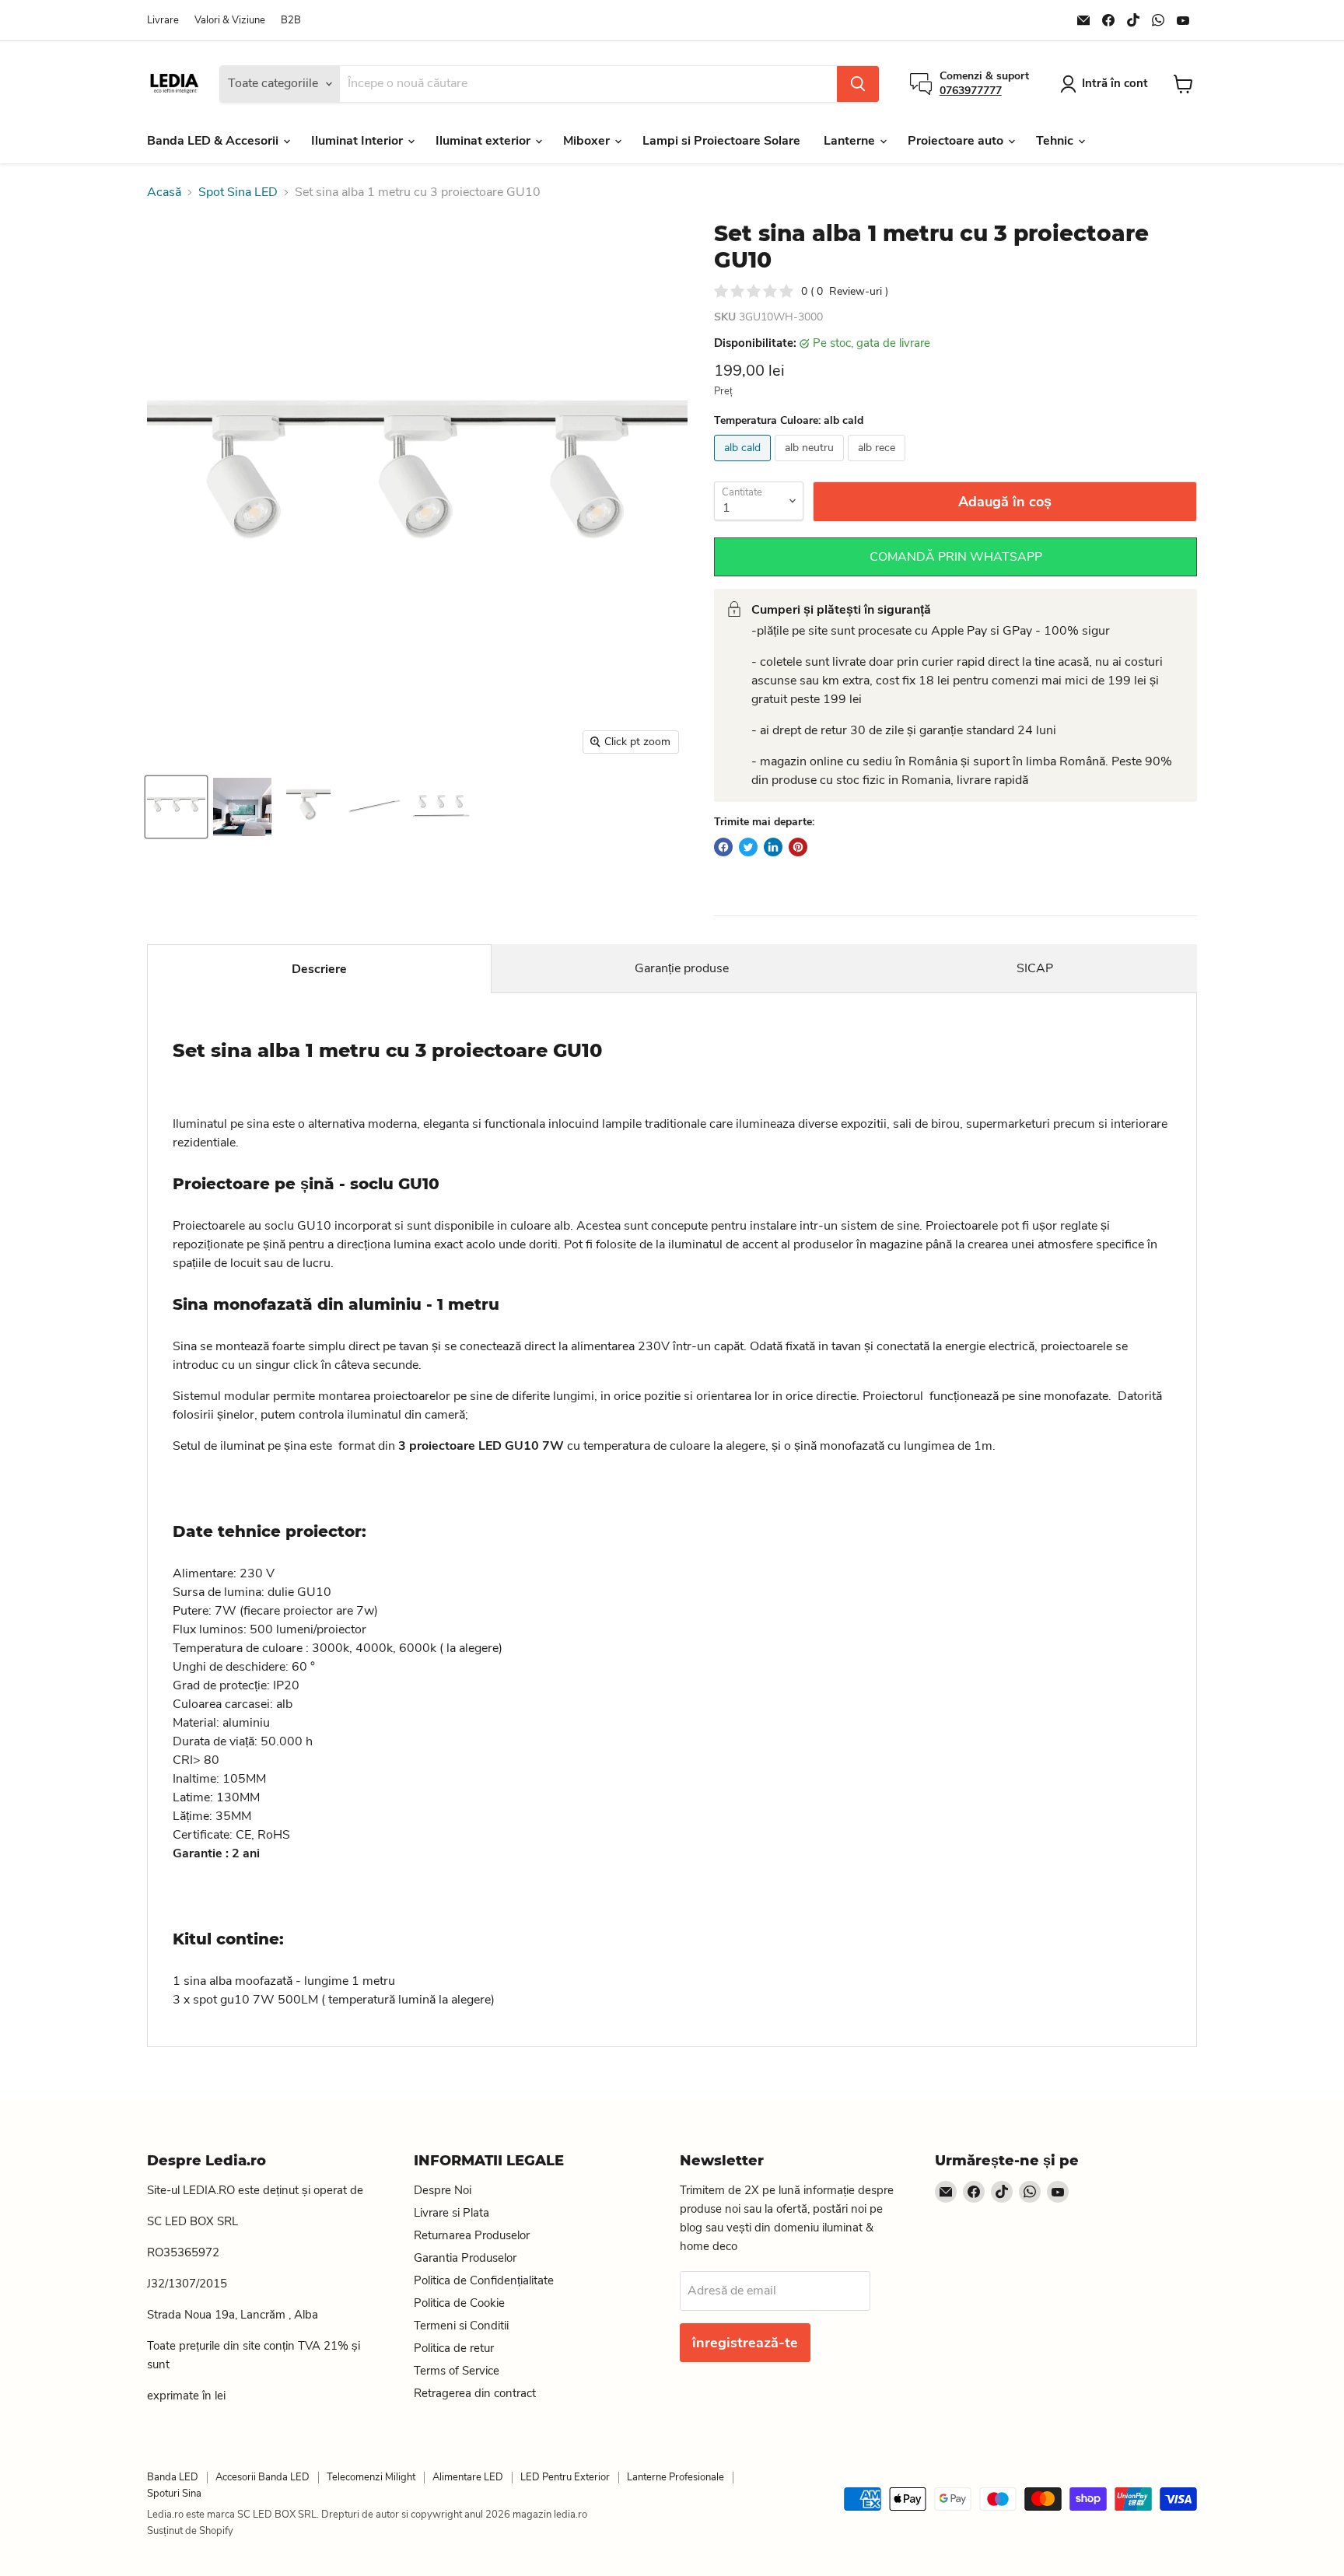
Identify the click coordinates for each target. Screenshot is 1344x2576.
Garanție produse (682, 968)
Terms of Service (457, 2371)
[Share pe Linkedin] (773, 847)
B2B (291, 21)
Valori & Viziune (230, 21)
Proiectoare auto (957, 141)
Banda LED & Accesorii (214, 141)
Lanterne (851, 141)
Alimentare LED (468, 2477)
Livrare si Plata (451, 2213)
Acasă (164, 192)
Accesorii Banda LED (262, 2477)
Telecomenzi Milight (371, 2477)
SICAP (1035, 968)
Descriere (319, 969)
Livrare (163, 21)
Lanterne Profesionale (675, 2477)
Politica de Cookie (459, 2303)
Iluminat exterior (485, 141)
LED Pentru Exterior (565, 2477)
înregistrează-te (745, 2343)
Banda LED (173, 2477)
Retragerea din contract (475, 2393)
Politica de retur (454, 2348)
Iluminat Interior (359, 141)
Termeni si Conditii (461, 2326)
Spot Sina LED (238, 192)
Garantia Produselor (465, 2258)
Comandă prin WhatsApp (956, 557)
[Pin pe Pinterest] (798, 847)
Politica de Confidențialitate (484, 2280)
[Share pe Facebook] (723, 847)
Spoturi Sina (174, 2494)
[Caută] (858, 84)
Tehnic (1056, 141)
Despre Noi (443, 2190)
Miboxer (588, 141)
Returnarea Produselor (472, 2235)
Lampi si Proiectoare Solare (721, 141)
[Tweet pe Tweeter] (748, 847)
